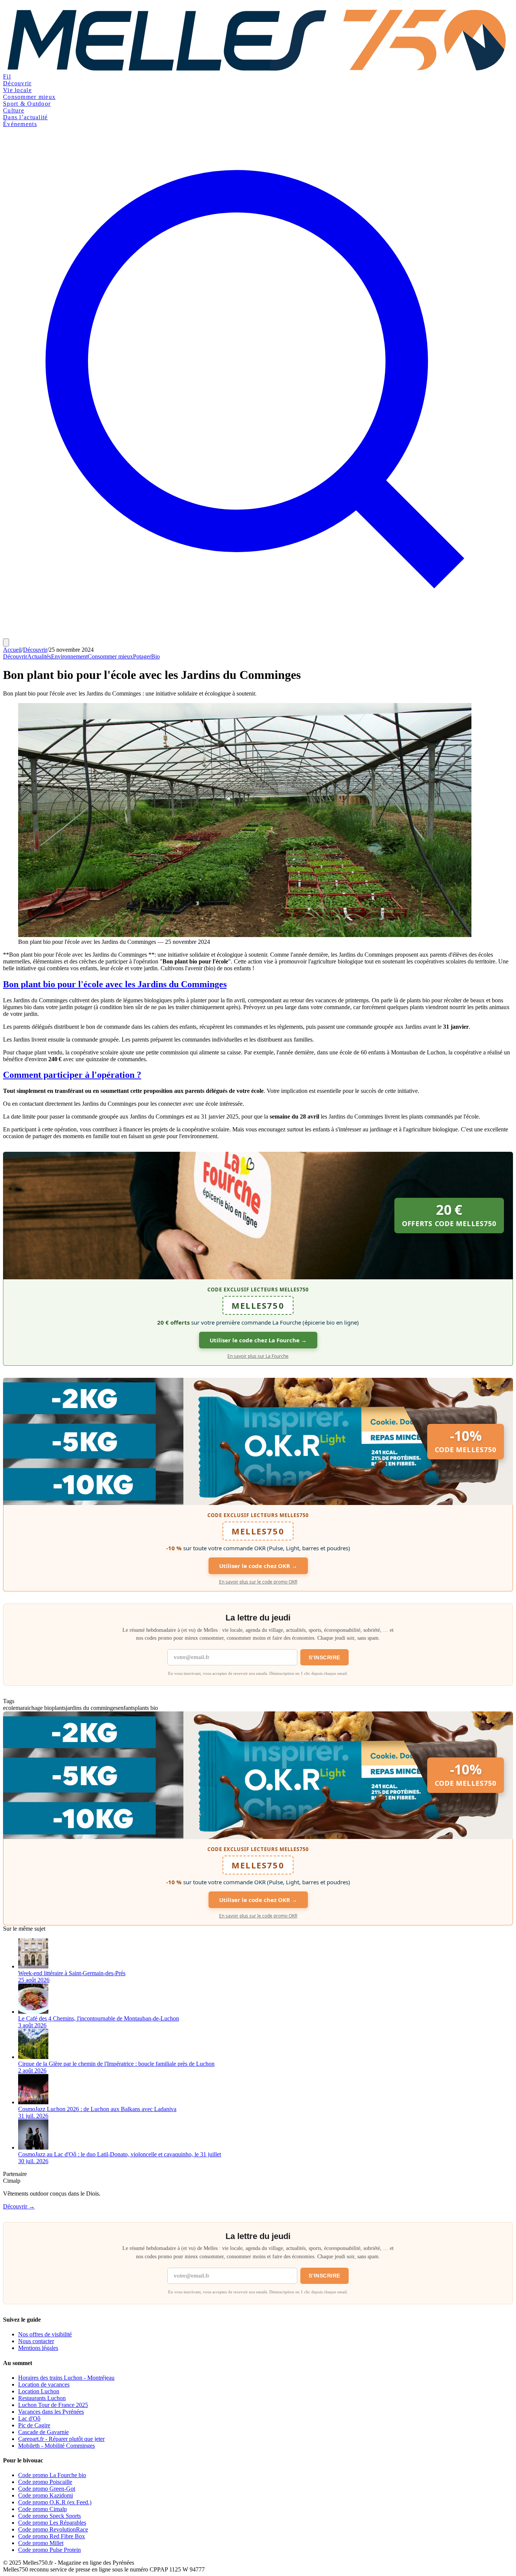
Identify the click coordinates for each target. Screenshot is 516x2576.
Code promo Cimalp (42, 2509)
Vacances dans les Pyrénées (51, 2412)
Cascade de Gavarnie (43, 2432)
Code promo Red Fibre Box (52, 2536)
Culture (14, 110)
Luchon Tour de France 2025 (53, 2405)
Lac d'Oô (29, 2418)
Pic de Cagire (34, 2425)
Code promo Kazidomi (46, 2495)
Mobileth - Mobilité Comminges (56, 2446)
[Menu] (6, 642)
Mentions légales (38, 2348)
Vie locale (17, 90)
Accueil (12, 650)
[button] (258, 1216)
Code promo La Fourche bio (52, 2475)
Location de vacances (44, 2384)
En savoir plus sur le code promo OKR (258, 1582)
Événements (20, 124)
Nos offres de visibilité (45, 2334)
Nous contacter (36, 2341)
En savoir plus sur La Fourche (258, 1356)
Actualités (39, 656)
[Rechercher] (258, 635)
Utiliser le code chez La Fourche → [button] (258, 1340)
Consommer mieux (29, 97)
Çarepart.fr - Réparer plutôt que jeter (61, 2439)
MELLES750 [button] (258, 1305)
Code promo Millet (41, 2543)
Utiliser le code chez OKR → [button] (258, 1566)
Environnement (69, 656)
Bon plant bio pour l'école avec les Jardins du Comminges (115, 984)
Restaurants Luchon (42, 2398)
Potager (142, 656)
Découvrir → (19, 2206)
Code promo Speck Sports (49, 2516)
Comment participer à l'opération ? (72, 1075)
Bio (155, 656)
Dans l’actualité (25, 117)
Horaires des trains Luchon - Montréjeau (66, 2378)
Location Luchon (39, 2391)
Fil (7, 76)
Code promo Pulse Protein (49, 2550)
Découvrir (17, 83)
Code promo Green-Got (47, 2489)
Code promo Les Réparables (52, 2523)
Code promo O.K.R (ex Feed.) (55, 2502)
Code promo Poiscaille (45, 2482)
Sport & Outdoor (27, 104)
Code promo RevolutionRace (53, 2529)
